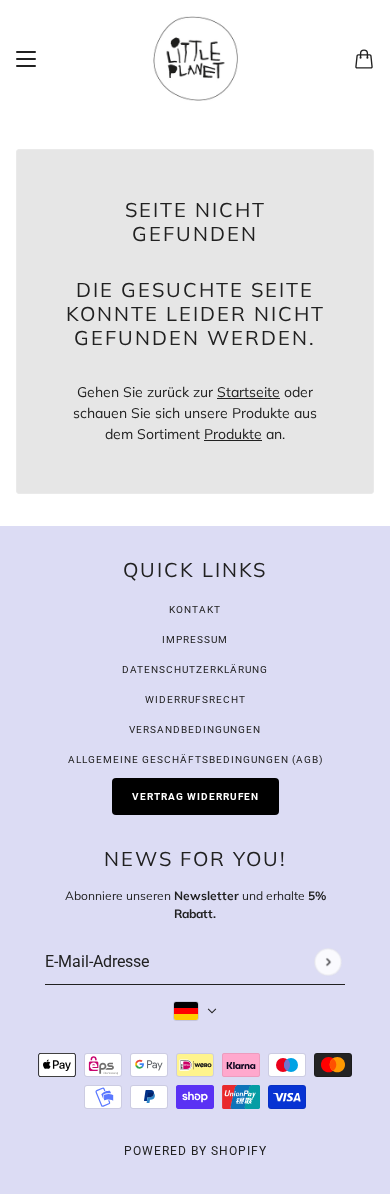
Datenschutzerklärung (195, 669)
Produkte (233, 434)
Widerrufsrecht (195, 699)
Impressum (195, 639)
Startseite (248, 392)
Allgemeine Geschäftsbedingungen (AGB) (195, 759)
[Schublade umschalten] (26, 59)
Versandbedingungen (195, 729)
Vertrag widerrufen (195, 796)
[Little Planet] (195, 58)
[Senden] (327, 961)
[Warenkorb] (364, 59)
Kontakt (195, 609)
